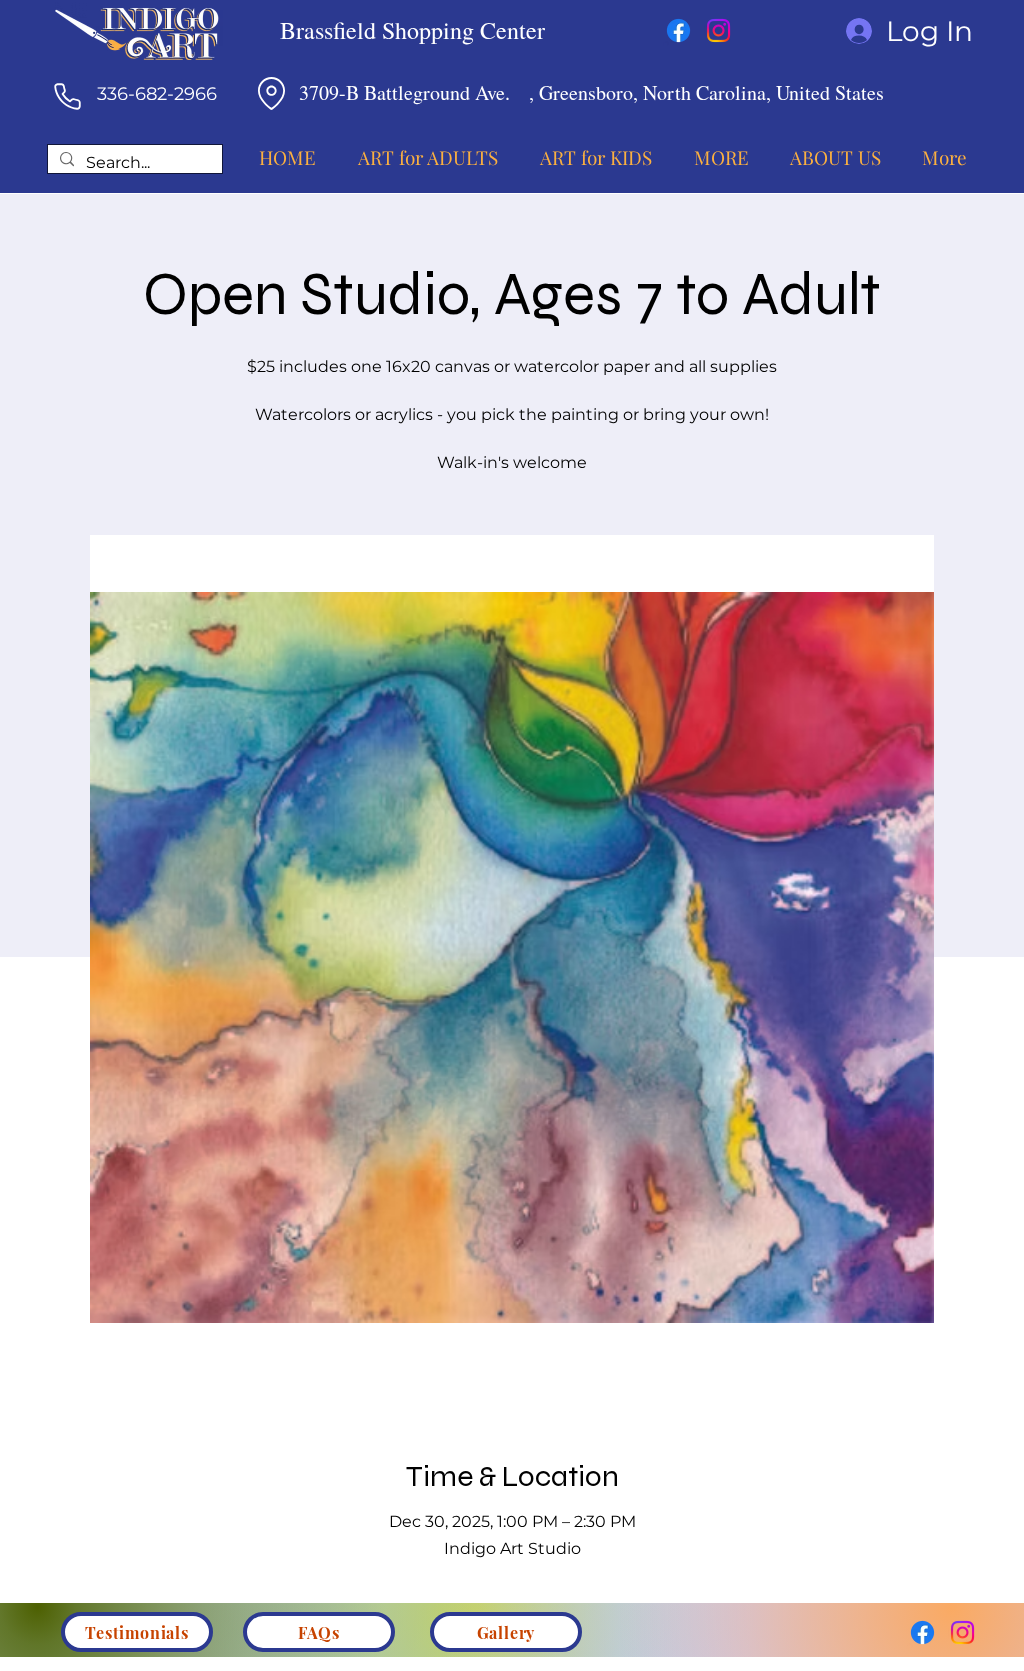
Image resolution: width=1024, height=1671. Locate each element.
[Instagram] (718, 30)
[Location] (271, 93)
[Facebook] (678, 30)
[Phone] (67, 96)
